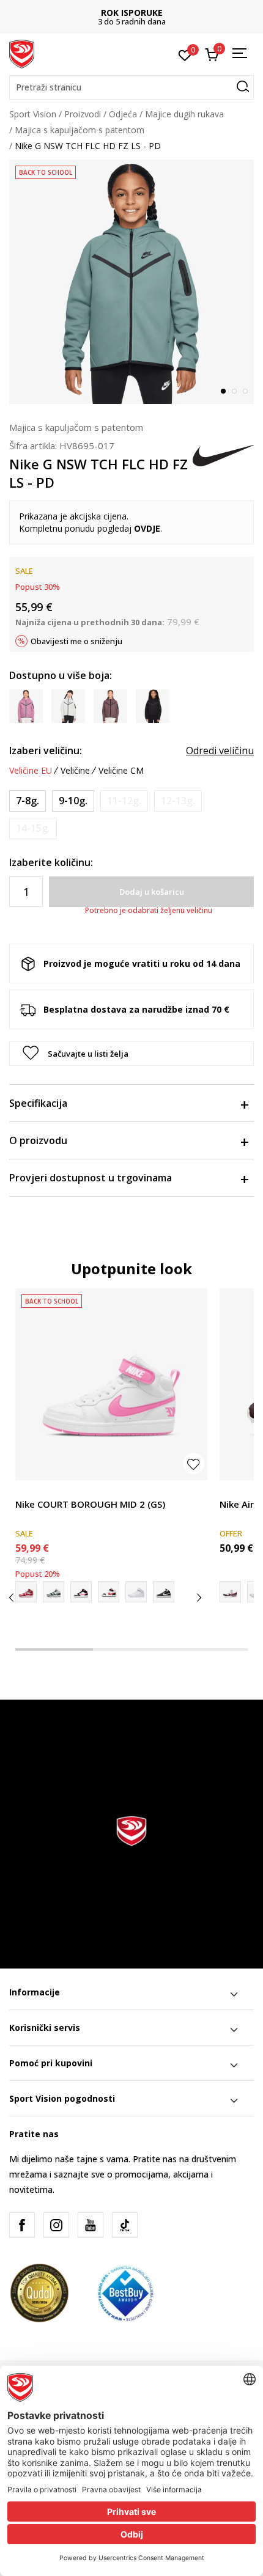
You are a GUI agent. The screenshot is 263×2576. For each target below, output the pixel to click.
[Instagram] (56, 2225)
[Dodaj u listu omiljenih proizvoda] (194, 1463)
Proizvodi (83, 114)
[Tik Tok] (125, 2225)
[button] (131, 87)
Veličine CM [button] (121, 771)
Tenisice (31, 1490)
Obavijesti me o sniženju (76, 641)
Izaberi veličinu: (46, 750)
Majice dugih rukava (184, 114)
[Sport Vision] (22, 53)
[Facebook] (22, 2225)
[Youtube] (91, 2225)
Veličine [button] (75, 771)
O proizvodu (38, 1140)
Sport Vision (33, 114)
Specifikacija (38, 1103)
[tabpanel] (131, 282)
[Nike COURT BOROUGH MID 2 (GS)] (111, 1384)
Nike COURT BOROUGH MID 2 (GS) (90, 1504)
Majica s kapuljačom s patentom (80, 130)
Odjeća (123, 114)
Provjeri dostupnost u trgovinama (91, 1178)
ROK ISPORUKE (132, 13)
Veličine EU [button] (31, 771)
